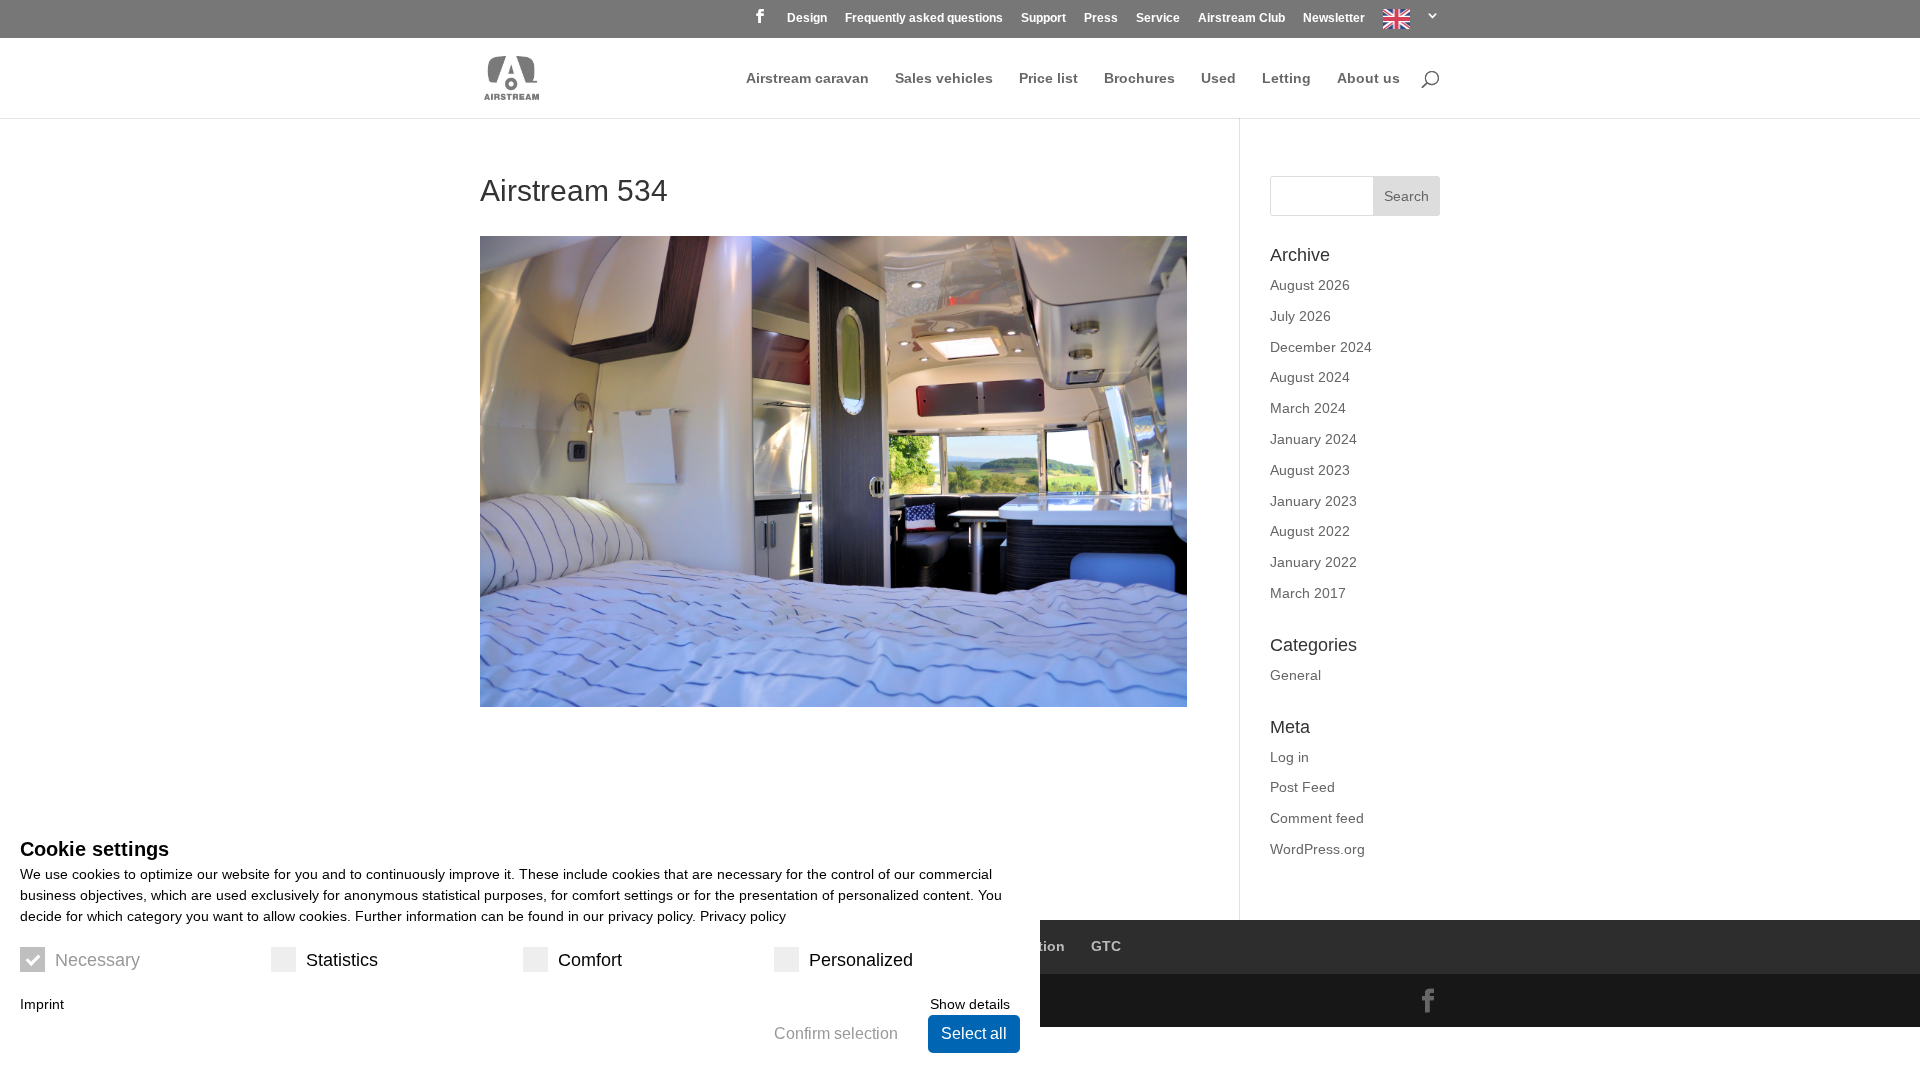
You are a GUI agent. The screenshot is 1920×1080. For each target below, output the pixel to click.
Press (1101, 18)
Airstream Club (1241, 18)
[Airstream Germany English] (1411, 23)
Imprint (42, 1004)
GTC (1106, 946)
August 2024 (1310, 377)
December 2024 (1321, 347)
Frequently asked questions (924, 18)
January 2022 (1313, 562)
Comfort (590, 960)
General (1295, 675)
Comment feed (1317, 818)
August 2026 (1310, 285)
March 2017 (1308, 593)
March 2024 (1308, 408)
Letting (1286, 78)
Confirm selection (836, 1033)
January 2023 (1313, 501)
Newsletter (1334, 18)
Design (807, 18)
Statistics (342, 960)
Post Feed (1302, 787)
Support (1043, 18)
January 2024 (1313, 439)
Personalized (861, 960)
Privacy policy (743, 916)
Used (1218, 78)
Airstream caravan (807, 78)
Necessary (97, 960)
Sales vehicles (944, 78)
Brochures (1139, 78)
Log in (1289, 757)
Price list (1048, 78)
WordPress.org (1317, 849)
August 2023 (1310, 470)
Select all (974, 1033)
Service (1158, 18)
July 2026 (1300, 316)
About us (1368, 78)
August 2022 (1310, 531)
